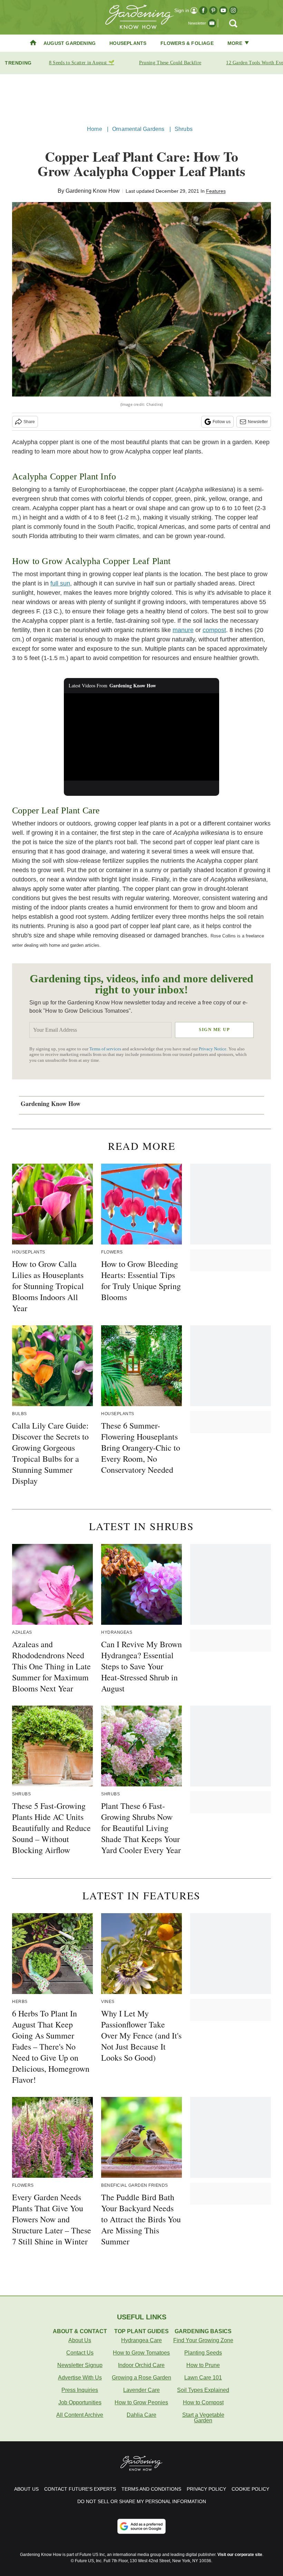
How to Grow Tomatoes (141, 2353)
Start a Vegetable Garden (203, 2418)
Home (95, 129)
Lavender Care (141, 2390)
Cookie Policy (250, 2489)
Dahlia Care (141, 2415)
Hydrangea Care (141, 2340)
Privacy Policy (206, 2489)
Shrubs (184, 129)
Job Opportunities (80, 2402)
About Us (80, 2340)
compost (214, 630)
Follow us (222, 422)
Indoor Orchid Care (141, 2365)
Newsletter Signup (80, 2365)
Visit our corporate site (240, 2555)
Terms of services (106, 1049)
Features (216, 191)
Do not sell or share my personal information (142, 2501)
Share (29, 422)
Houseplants (128, 43)
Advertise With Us (80, 2378)
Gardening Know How (93, 191)
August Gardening (70, 43)
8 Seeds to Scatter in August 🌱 (82, 63)
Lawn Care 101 (203, 2378)
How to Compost (203, 2402)
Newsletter (258, 422)
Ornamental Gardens (138, 129)
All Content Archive (80, 2415)
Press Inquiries (80, 2390)
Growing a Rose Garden (141, 2378)
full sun (60, 583)
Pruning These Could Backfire (170, 63)
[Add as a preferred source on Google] (141, 2526)
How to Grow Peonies (141, 2402)
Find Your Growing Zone (203, 2340)
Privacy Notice (213, 1049)
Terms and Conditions (151, 2489)
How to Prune (203, 2365)
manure (183, 630)
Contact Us (80, 2353)
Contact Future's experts (80, 2489)
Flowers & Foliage (187, 43)
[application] (141, 737)
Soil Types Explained (203, 2390)
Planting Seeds (203, 2353)
